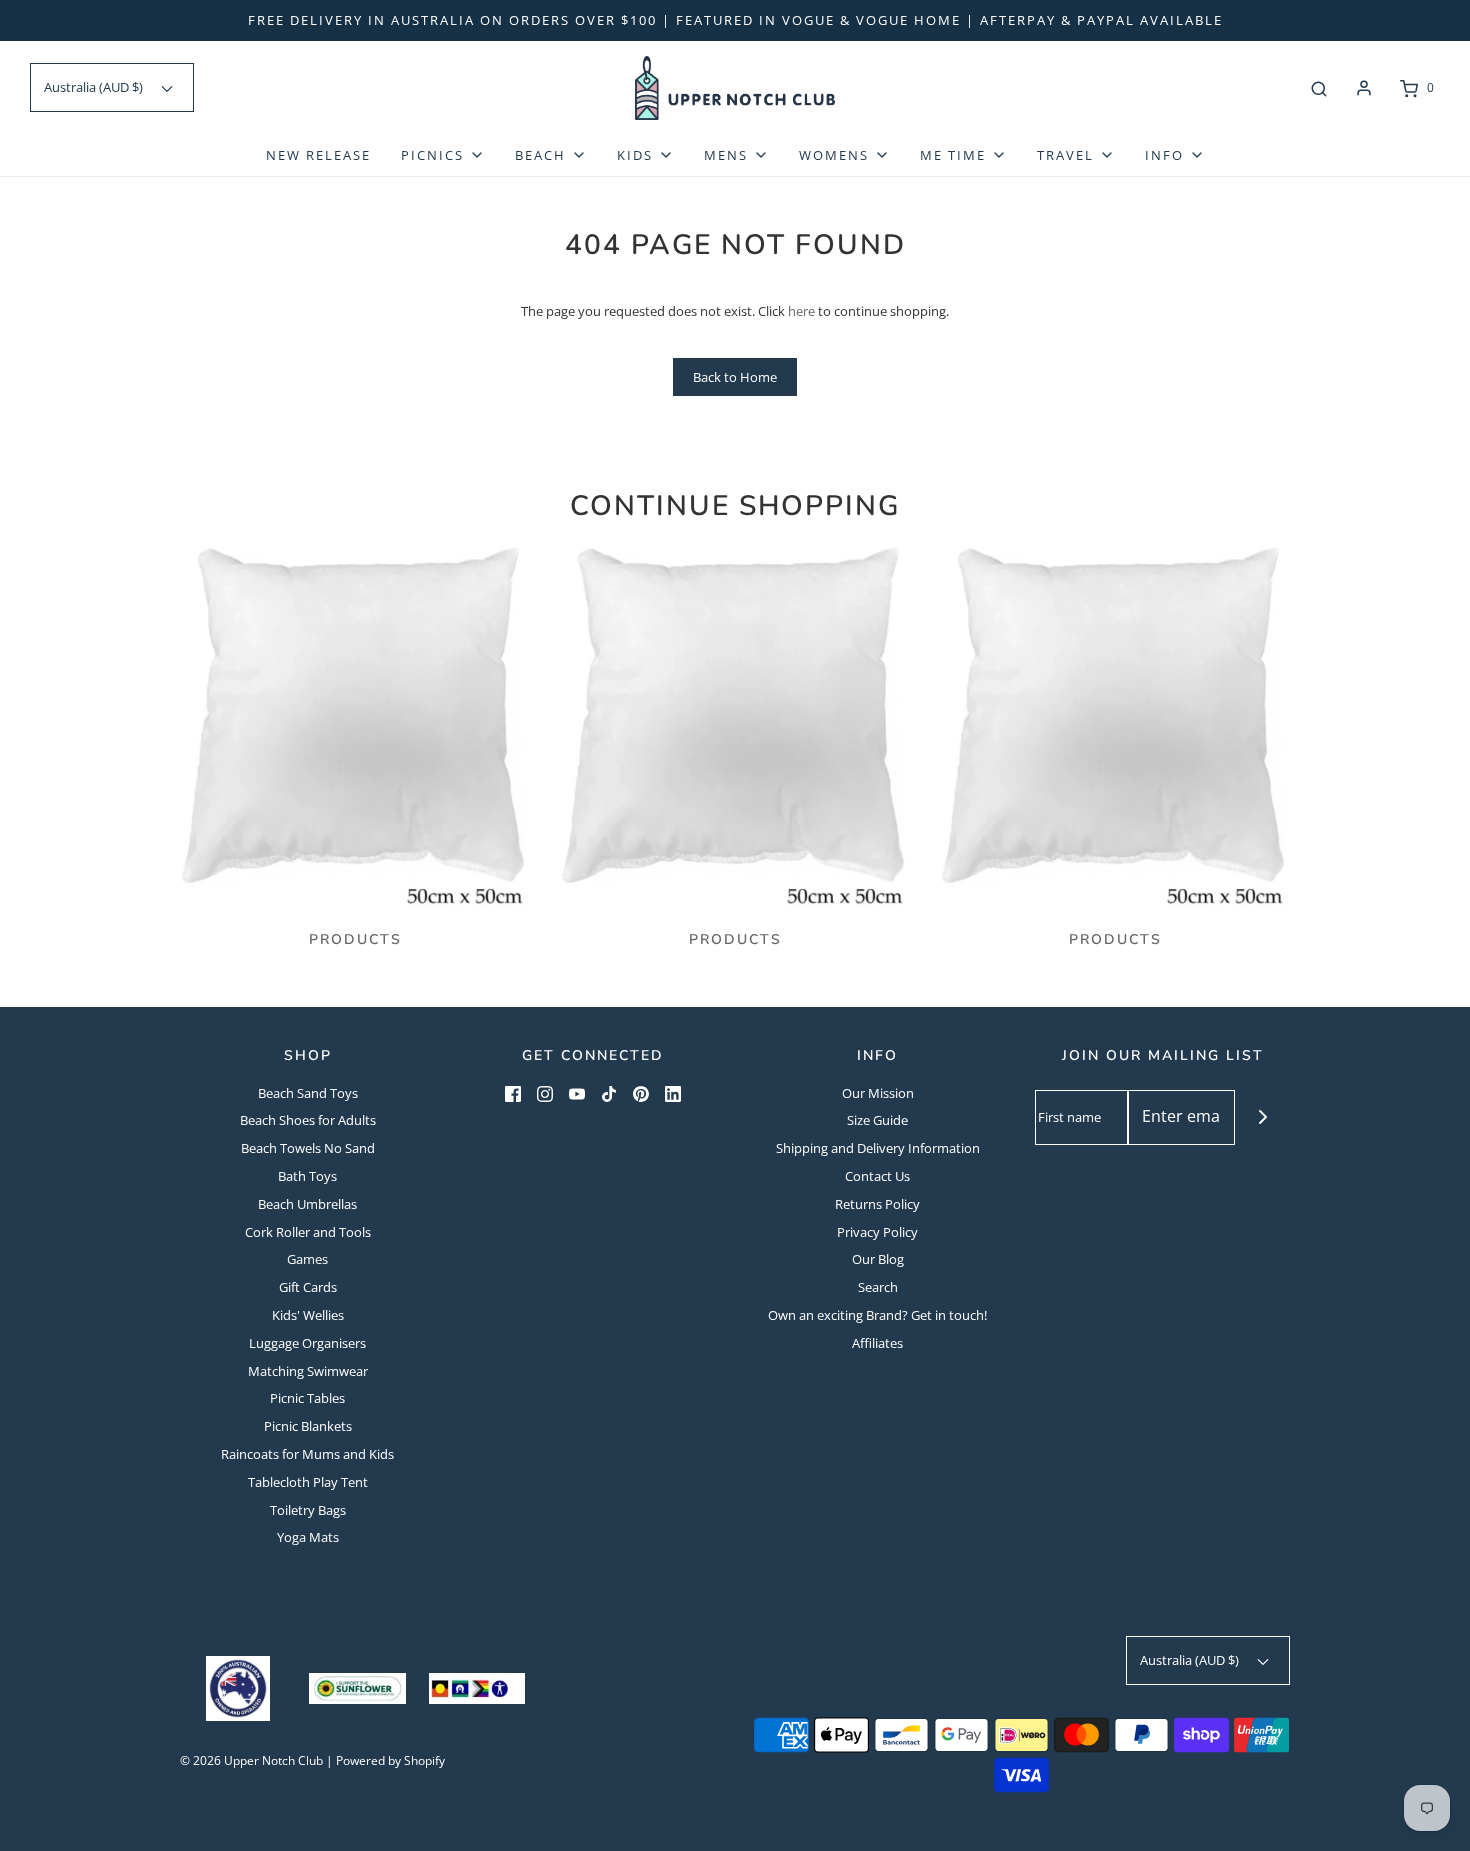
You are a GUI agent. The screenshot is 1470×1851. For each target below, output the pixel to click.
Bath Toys (307, 1176)
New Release (318, 155)
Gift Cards (308, 1287)
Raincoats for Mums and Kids (307, 1454)
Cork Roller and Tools (308, 1232)
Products (355, 939)
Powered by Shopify (390, 1760)
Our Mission (878, 1093)
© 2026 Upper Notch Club (251, 1760)
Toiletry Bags (308, 1510)
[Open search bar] (1319, 88)
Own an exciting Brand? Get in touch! (877, 1315)
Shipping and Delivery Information (878, 1148)
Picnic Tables (307, 1398)
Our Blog (878, 1259)
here (801, 311)
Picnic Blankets (308, 1426)
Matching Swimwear (308, 1371)
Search (878, 1287)
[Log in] (1364, 88)
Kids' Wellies (308, 1315)
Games (307, 1259)
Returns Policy (877, 1204)
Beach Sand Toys (308, 1093)
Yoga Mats (308, 1537)
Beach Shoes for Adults (308, 1120)
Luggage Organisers (307, 1343)
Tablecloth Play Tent (308, 1482)
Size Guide (877, 1120)
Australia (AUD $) (95, 87)
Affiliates (877, 1343)
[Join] (1262, 1117)
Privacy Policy (877, 1232)
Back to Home (735, 377)
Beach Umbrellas (307, 1204)
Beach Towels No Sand (308, 1148)
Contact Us (877, 1176)
